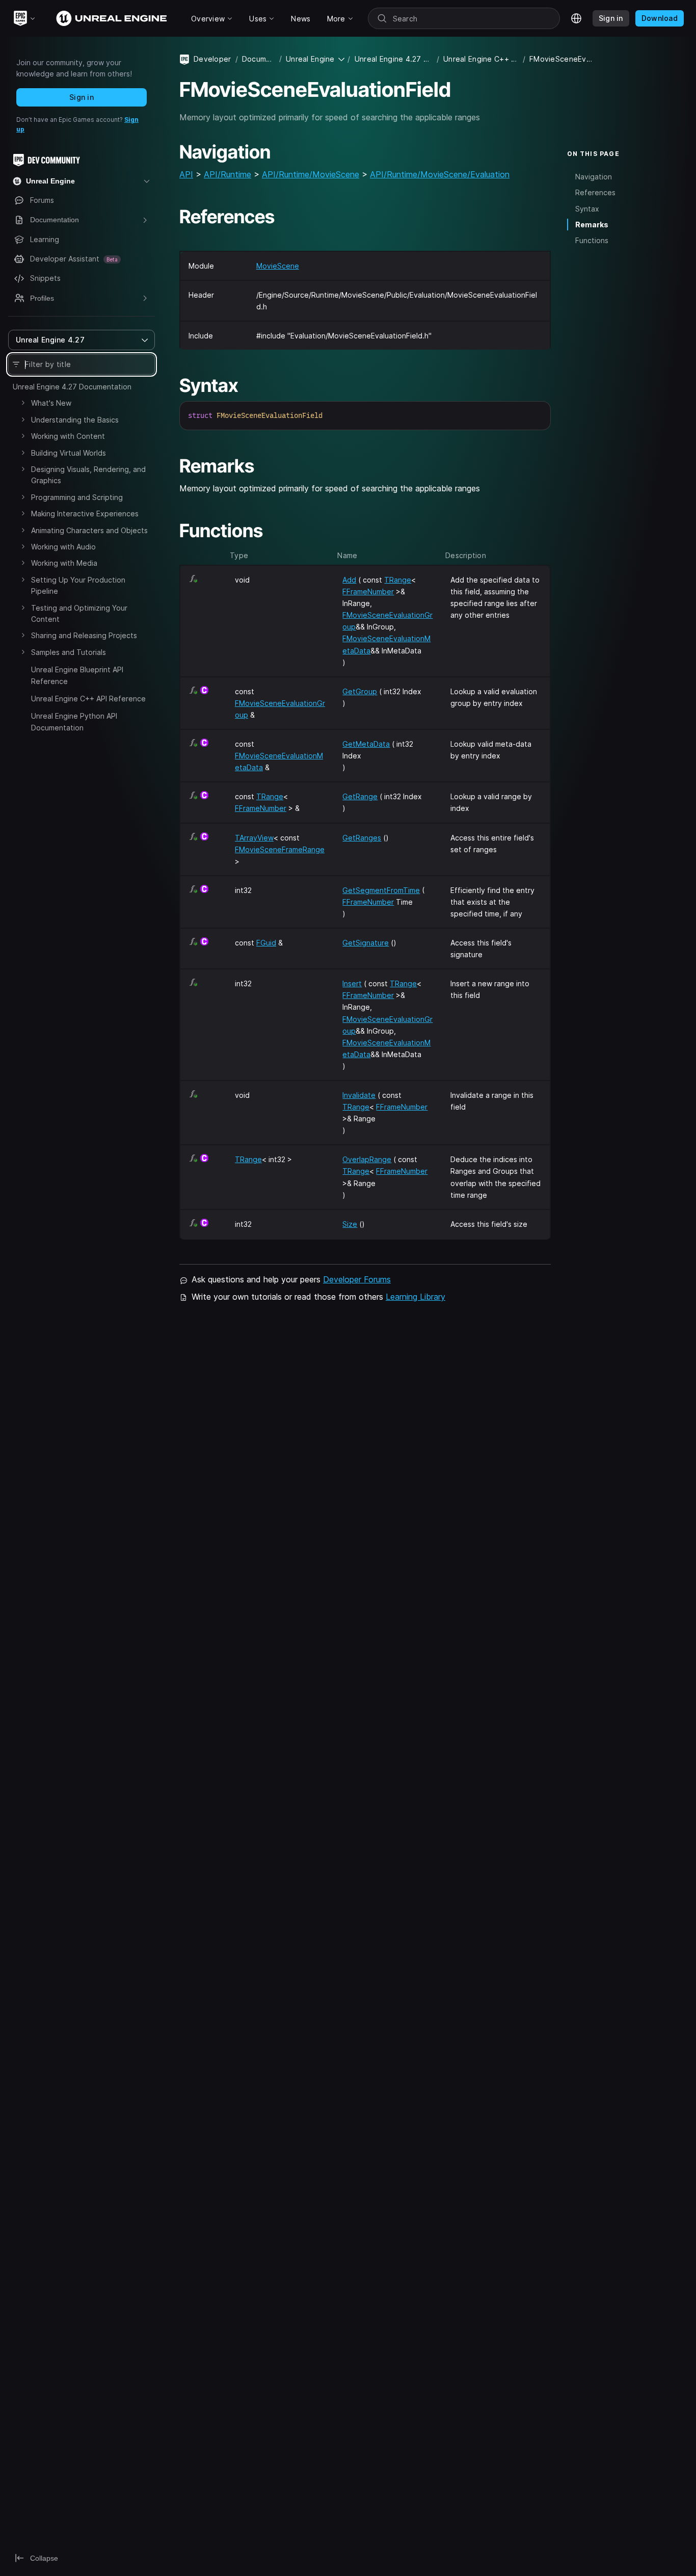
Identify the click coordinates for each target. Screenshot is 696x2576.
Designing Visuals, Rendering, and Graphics (88, 475)
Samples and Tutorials (69, 652)
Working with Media (64, 563)
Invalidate (359, 1095)
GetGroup (360, 691)
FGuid (266, 943)
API (186, 174)
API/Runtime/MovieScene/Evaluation (440, 174)
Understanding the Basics (75, 420)
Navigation (594, 177)
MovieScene (278, 266)
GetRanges (362, 838)
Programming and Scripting (77, 497)
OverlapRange (367, 1159)
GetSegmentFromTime (381, 890)
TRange (398, 580)
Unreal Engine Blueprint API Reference (77, 675)
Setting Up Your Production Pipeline (78, 585)
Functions (592, 240)
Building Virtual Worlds (69, 453)
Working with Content (68, 436)
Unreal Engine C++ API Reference (88, 699)
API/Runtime (227, 174)
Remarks (592, 225)
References (595, 192)
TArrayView (254, 838)
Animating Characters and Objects (89, 530)
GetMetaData (366, 744)
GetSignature (366, 943)
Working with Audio (63, 547)
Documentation (259, 59)
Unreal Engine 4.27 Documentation (72, 387)
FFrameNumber (368, 592)
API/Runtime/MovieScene (311, 174)
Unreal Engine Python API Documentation (74, 721)
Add (349, 580)
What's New (51, 403)
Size (350, 1224)
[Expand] (23, 403)
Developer (212, 59)
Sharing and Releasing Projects (84, 635)
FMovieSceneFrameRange (280, 849)
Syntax (587, 209)
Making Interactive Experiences (85, 514)
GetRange (360, 796)
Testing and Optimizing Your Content (79, 613)
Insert (352, 983)
